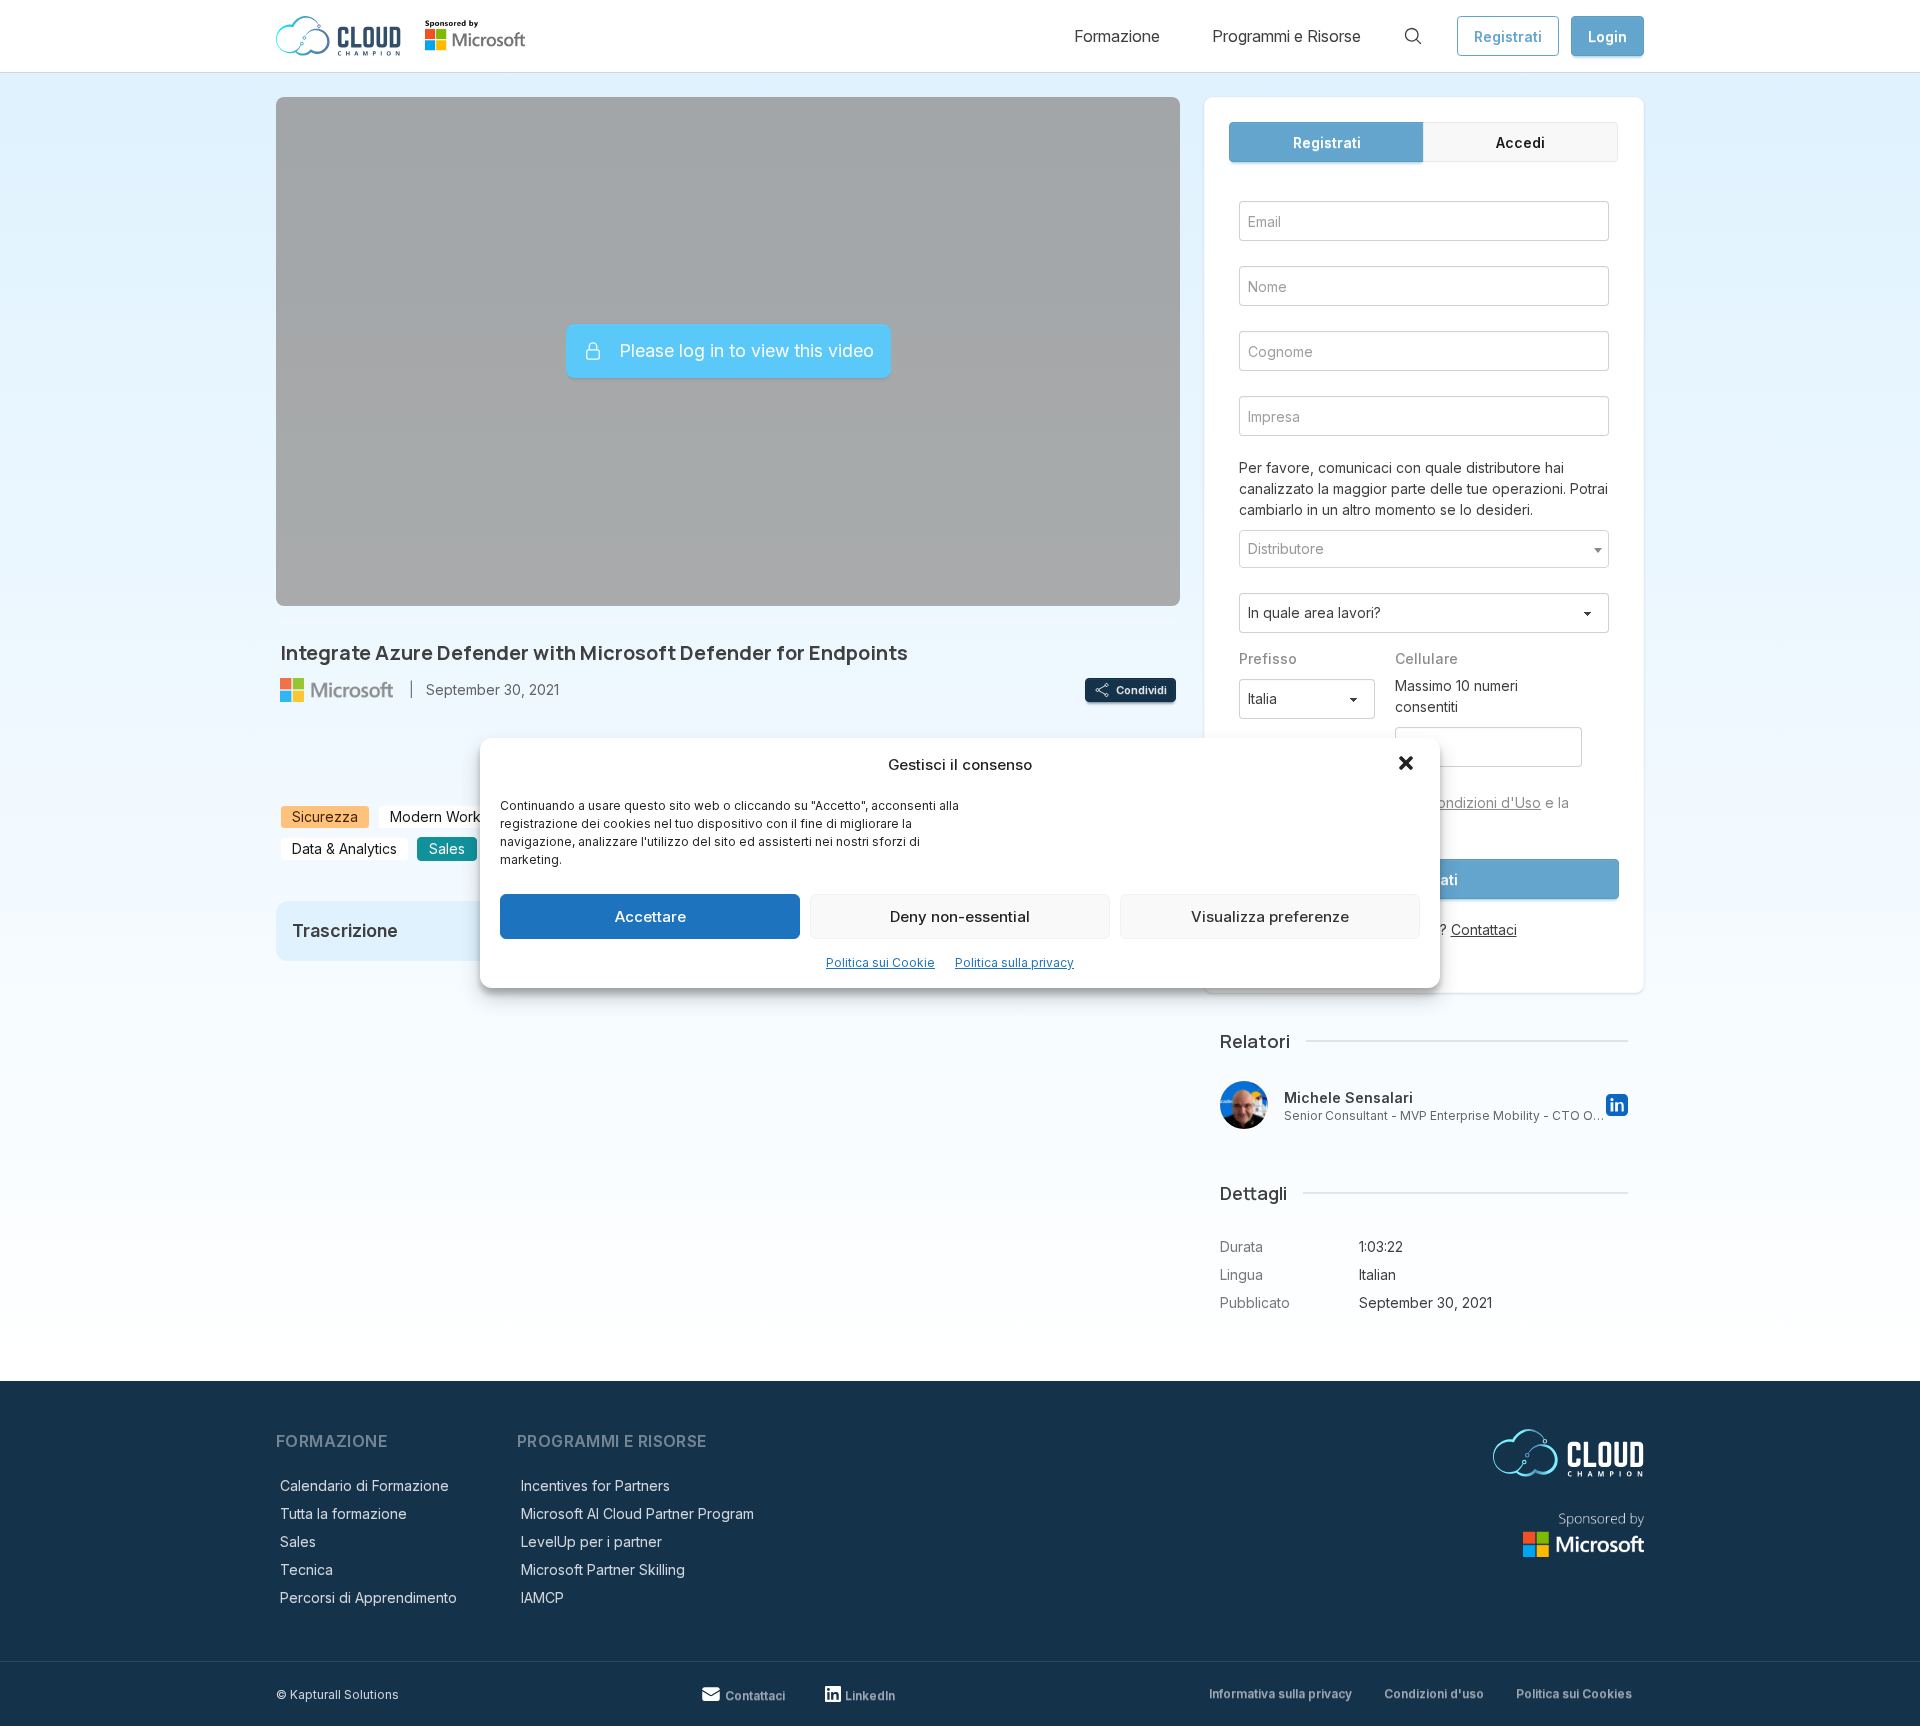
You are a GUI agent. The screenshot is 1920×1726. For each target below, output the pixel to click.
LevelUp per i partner (591, 1541)
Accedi (1520, 142)
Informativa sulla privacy (1280, 1693)
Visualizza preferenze (1270, 916)
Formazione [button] (1117, 36)
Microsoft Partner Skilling (603, 1569)
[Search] (1413, 36)
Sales (298, 1541)
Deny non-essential (960, 916)
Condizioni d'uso (1434, 1693)
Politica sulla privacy (1014, 962)
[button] (1408, 765)
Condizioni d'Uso (1484, 802)
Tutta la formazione (343, 1513)
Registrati (1508, 36)
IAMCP (542, 1597)
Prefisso (1268, 658)
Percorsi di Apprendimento (368, 1597)
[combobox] (1424, 549)
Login (1607, 36)
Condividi (1141, 690)
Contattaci (1484, 929)
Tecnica (306, 1569)
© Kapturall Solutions (337, 1694)
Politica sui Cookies (1574, 1693)
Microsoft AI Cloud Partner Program (637, 1513)
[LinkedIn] (1617, 1105)
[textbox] (1424, 549)
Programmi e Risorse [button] (1286, 36)
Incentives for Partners (595, 1485)
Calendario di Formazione (364, 1485)
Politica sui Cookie (880, 962)
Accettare (650, 916)
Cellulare (1426, 658)
